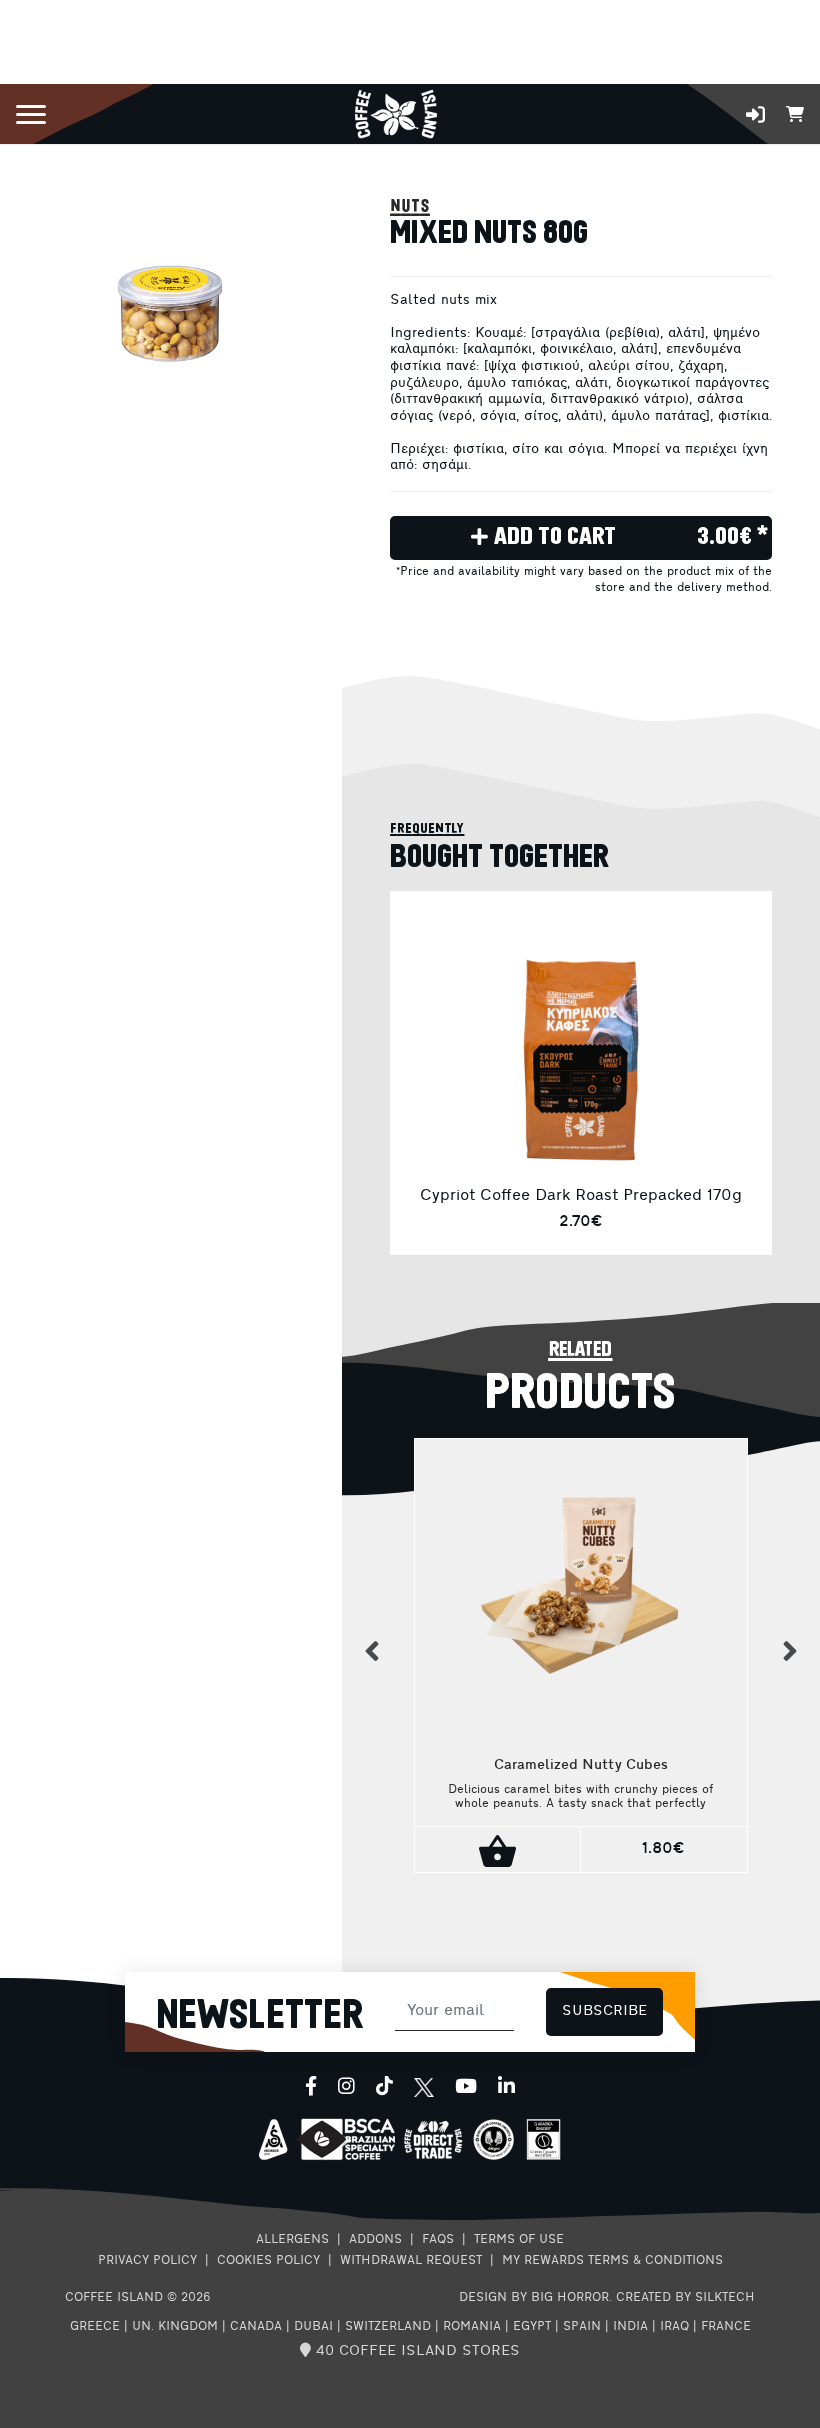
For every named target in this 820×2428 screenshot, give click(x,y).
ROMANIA (472, 2327)
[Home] (395, 112)
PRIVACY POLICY (147, 2261)
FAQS (438, 2240)
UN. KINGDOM (175, 2327)
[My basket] (795, 112)
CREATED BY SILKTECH (685, 2298)
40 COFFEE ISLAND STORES (415, 2351)
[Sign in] (755, 114)
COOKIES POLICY (268, 2261)
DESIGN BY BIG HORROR (534, 2298)
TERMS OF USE (519, 2240)
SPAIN (582, 2327)
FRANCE (726, 2327)
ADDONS (375, 2240)
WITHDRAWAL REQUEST (411, 2261)
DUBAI (313, 2327)
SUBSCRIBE (604, 2011)
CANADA (256, 2327)
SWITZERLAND (388, 2327)
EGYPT (532, 2327)
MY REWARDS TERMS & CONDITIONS (612, 2261)
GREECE (95, 2327)
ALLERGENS (292, 2240)
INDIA (630, 2327)
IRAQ (674, 2327)
